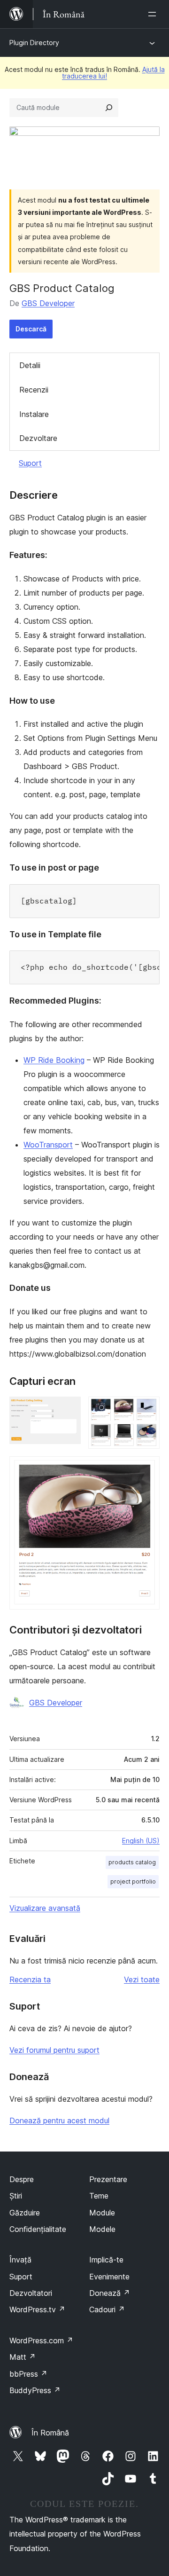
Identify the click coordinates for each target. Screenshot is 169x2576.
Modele (102, 2229)
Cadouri (107, 2309)
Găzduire (25, 2213)
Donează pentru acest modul (59, 2120)
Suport (30, 463)
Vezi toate (142, 1979)
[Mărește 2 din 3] (147, 1409)
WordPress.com (41, 2340)
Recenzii (34, 390)
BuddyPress (35, 2390)
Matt (23, 2357)
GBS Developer (48, 303)
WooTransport (48, 1145)
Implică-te (106, 2260)
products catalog (132, 1862)
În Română (50, 2433)
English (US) (141, 1841)
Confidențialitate (38, 2229)
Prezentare (108, 2179)
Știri (16, 2196)
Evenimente (109, 2277)
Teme (99, 2196)
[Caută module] (109, 108)
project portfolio (133, 1881)
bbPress (28, 2374)
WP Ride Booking (54, 1060)
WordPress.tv (37, 2309)
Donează (110, 2293)
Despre (22, 2179)
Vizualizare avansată (45, 1908)
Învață (20, 2260)
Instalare (34, 414)
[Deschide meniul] (154, 14)
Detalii (30, 365)
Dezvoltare (38, 438)
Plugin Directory (34, 43)
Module (102, 2213)
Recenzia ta (30, 1979)
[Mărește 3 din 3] (147, 1469)
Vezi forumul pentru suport (54, 2050)
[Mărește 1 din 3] (68, 1409)
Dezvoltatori (31, 2293)
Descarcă (31, 329)
